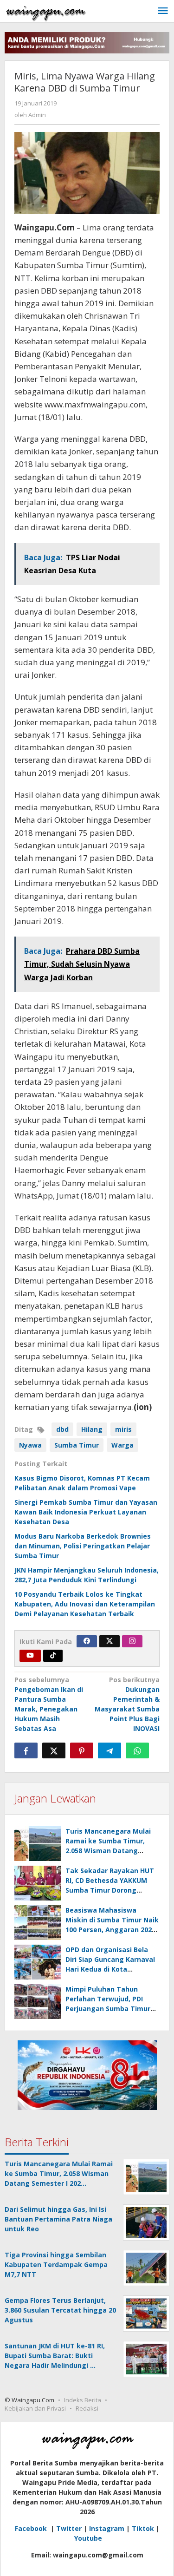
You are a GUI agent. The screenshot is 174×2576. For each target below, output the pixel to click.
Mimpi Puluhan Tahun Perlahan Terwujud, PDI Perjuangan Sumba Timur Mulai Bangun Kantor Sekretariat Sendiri (108, 2009)
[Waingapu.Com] (46, 11)
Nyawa (30, 1445)
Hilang (92, 1429)
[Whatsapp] (137, 1750)
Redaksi (87, 2408)
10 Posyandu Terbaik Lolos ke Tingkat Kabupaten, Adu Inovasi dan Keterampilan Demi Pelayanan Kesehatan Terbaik (85, 1604)
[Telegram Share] (110, 1750)
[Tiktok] (53, 1656)
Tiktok (143, 2528)
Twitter (69, 2528)
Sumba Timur (77, 1445)
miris (123, 1429)
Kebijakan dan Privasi (35, 2408)
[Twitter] (110, 1641)
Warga (122, 1445)
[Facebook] (87, 1641)
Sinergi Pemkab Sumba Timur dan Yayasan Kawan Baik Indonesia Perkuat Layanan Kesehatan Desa (86, 1512)
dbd (62, 1429)
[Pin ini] (82, 1750)
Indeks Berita (83, 2400)
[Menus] (163, 11)
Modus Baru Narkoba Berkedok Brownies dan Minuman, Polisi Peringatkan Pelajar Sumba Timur (83, 1546)
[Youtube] (30, 1656)
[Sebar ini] (26, 1750)
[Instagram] (132, 1641)
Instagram (107, 2528)
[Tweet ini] (54, 1750)
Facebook (32, 2528)
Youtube (88, 2538)
